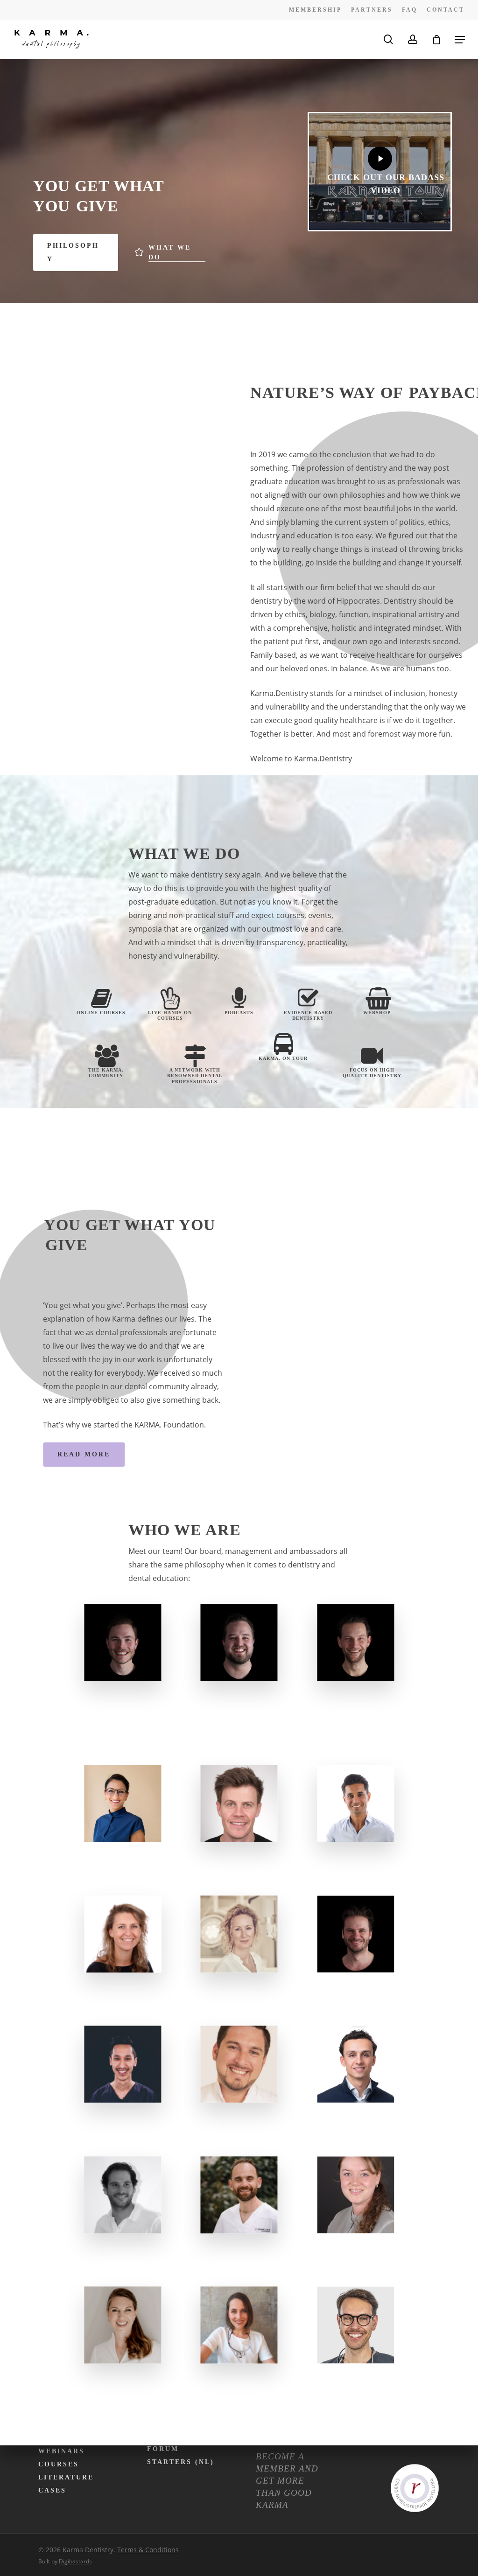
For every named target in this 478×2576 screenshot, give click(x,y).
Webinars (61, 2451)
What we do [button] (170, 252)
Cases (52, 2490)
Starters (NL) (181, 2462)
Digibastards (75, 2561)
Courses (59, 2464)
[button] (460, 40)
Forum (163, 2449)
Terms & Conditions (148, 2550)
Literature (66, 2477)
